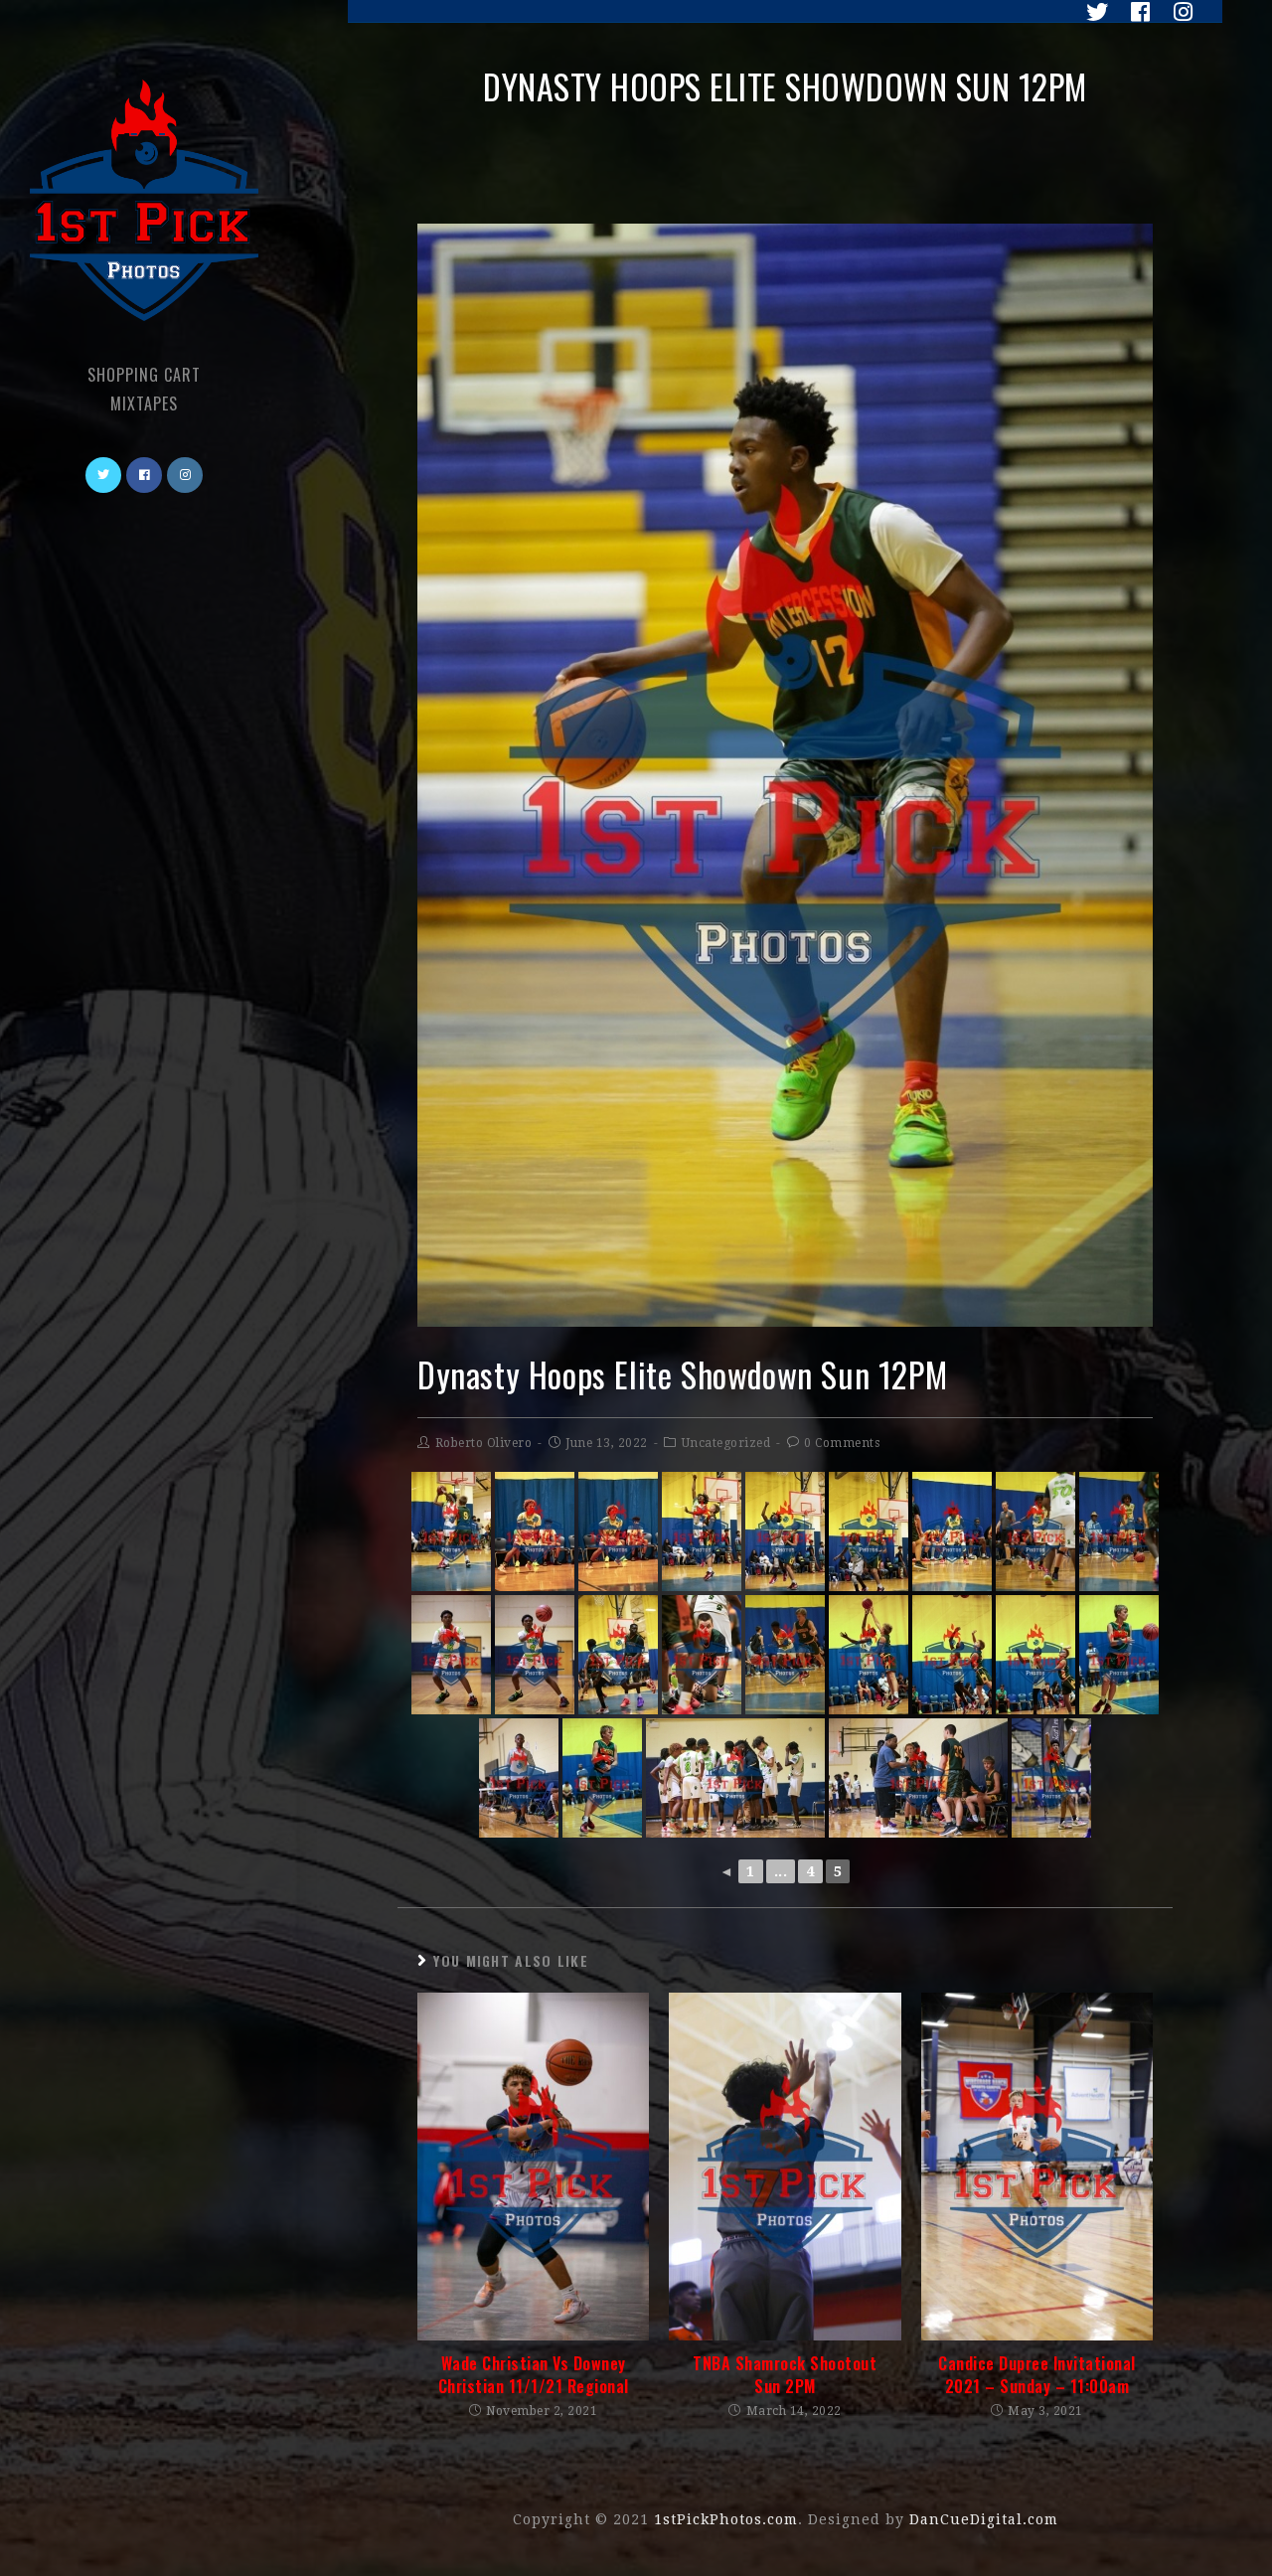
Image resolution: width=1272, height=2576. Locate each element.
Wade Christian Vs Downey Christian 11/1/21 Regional (534, 2375)
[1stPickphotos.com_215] (535, 1655)
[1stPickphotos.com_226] (918, 1778)
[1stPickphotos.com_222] (1119, 1655)
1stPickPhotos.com (726, 2519)
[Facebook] (1135, 12)
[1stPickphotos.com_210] (869, 1531)
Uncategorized (726, 1443)
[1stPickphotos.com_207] (451, 1531)
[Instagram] (1175, 12)
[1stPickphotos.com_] (1051, 1778)
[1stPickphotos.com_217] (702, 1655)
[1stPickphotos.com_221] (1035, 1655)
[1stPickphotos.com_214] (451, 1655)
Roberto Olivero (484, 1443)
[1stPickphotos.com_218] (785, 1655)
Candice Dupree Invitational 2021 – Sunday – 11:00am (1037, 2375)
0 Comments (842, 1443)
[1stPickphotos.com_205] (618, 1531)
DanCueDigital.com (984, 2519)
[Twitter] (1092, 12)
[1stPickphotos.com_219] (869, 1655)
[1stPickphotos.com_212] (1119, 1531)
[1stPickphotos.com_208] (702, 1531)
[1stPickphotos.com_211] (952, 1531)
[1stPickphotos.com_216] (618, 1655)
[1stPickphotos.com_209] (785, 1531)
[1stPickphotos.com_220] (952, 1655)
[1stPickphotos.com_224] (519, 1778)
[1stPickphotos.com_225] (735, 1778)
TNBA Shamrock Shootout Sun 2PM (785, 2375)
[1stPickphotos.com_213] (1035, 1531)
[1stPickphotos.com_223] (602, 1778)
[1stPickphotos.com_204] (535, 1531)
